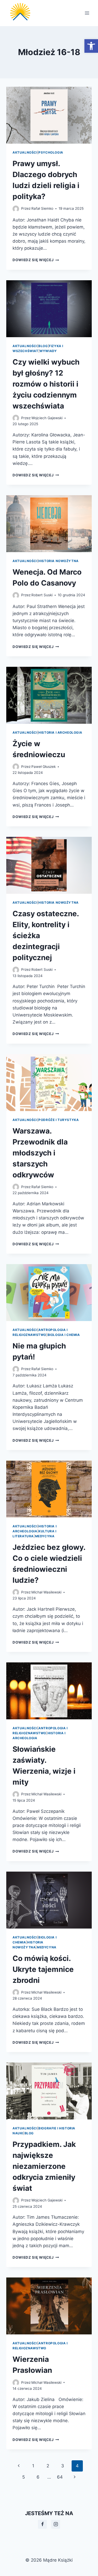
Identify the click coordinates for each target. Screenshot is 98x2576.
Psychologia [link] (51, 152)
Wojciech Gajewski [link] (47, 418)
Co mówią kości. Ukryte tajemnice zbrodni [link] (43, 1969)
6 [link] (38, 2477)
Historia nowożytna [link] (59, 561)
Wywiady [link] (48, 351)
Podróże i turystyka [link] (59, 1120)
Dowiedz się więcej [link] (36, 260)
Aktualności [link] (25, 152)
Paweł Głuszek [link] (44, 767)
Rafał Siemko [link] (42, 208)
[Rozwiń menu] (87, 13)
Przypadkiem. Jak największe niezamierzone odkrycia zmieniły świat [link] (44, 2166)
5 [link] (24, 2477)
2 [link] (48, 2466)
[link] (91, 46)
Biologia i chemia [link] (64, 1335)
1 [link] (33, 2466)
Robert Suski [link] (42, 595)
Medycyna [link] (45, 1536)
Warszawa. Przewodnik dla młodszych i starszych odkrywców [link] (40, 1153)
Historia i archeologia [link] (60, 732)
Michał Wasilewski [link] (46, 1592)
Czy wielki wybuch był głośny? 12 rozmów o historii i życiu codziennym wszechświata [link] (46, 384)
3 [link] (63, 2466)
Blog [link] (43, 346)
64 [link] (60, 2477)
